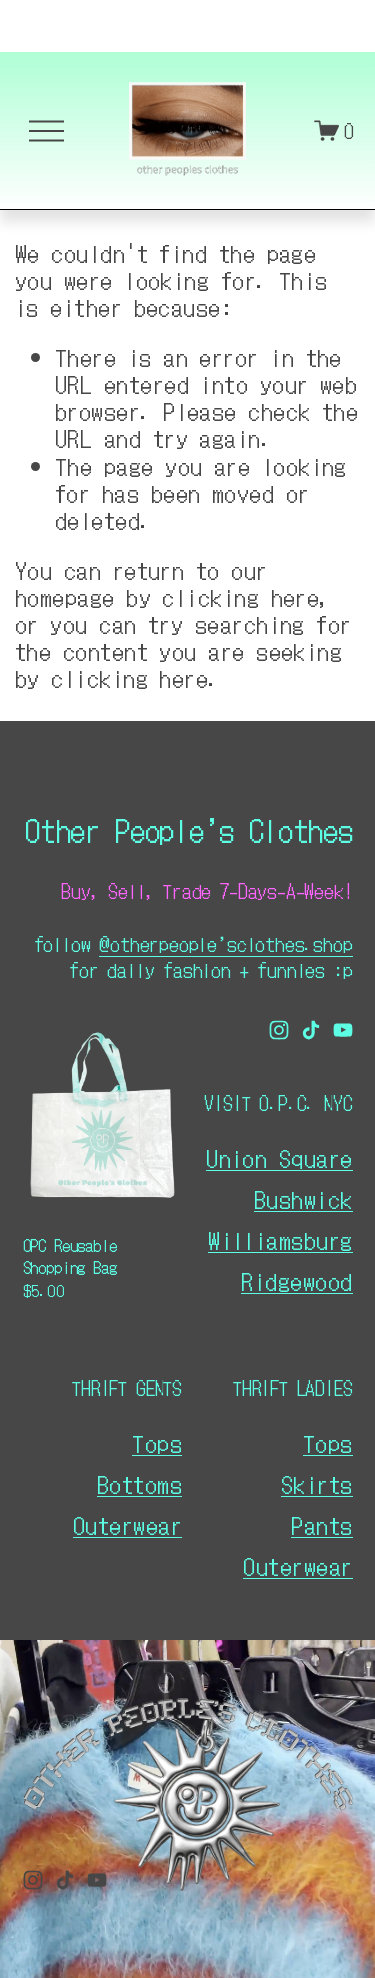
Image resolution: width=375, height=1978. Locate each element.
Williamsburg (280, 1239)
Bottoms (139, 1483)
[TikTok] (311, 1030)
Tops (328, 1442)
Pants (321, 1524)
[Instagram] (279, 1030)
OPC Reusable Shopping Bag (70, 1256)
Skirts (317, 1483)
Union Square (279, 1157)
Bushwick (303, 1198)
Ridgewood (296, 1280)
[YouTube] (343, 1030)
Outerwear (297, 1565)
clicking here (240, 596)
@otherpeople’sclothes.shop (225, 943)
